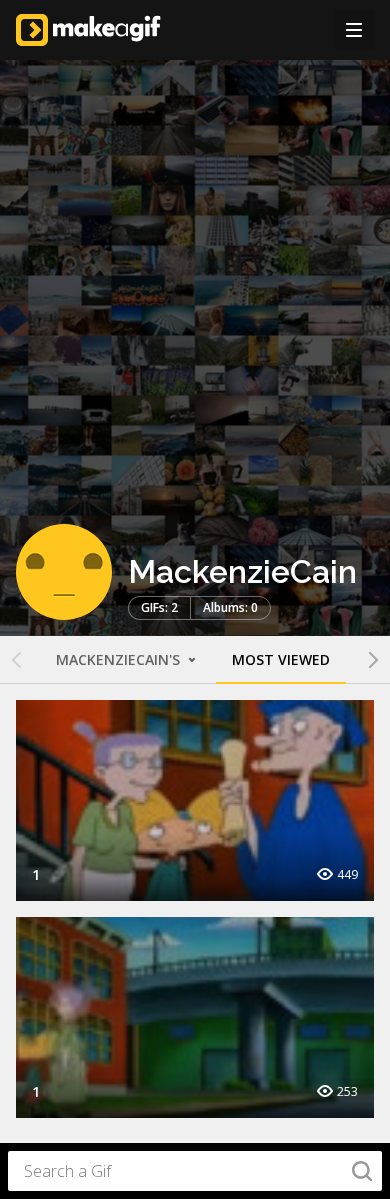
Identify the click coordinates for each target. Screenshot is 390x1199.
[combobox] (195, 1171)
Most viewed (281, 659)
